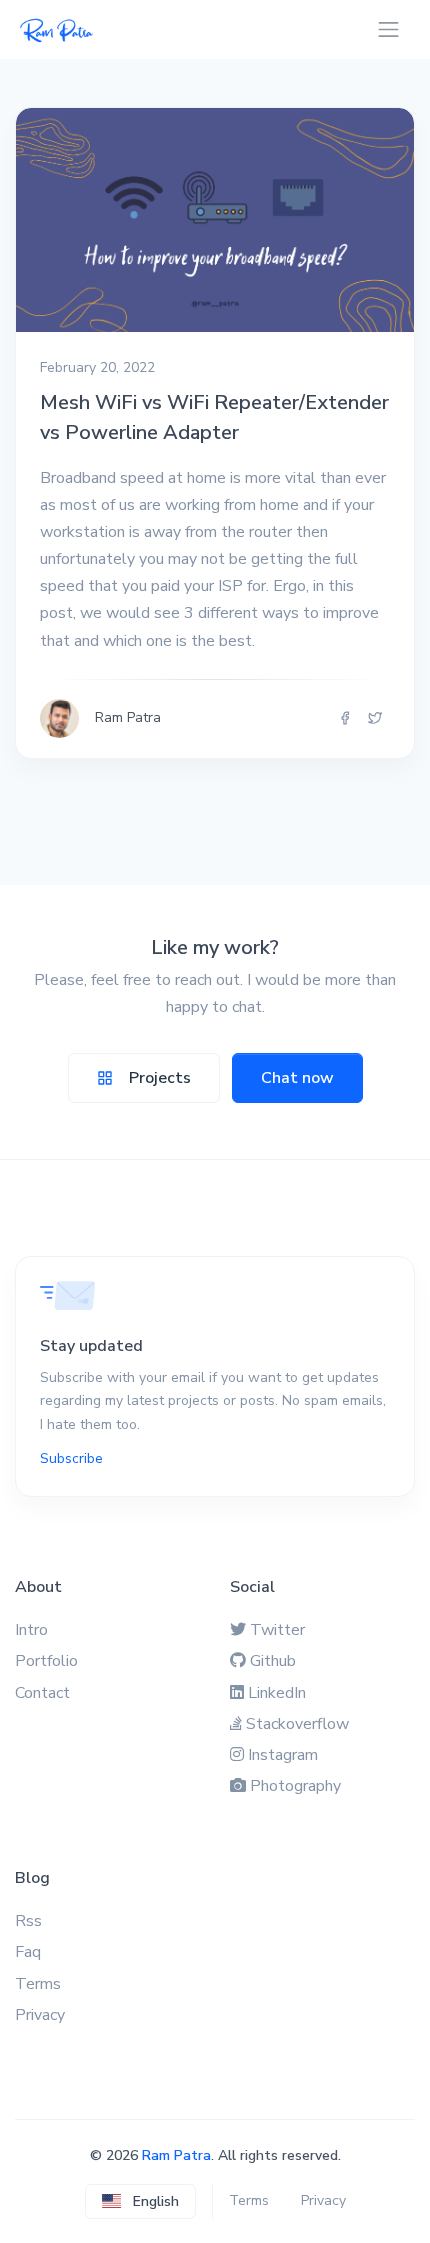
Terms (38, 1984)
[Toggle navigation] (388, 29)
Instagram (283, 1755)
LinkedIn (277, 1693)
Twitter (277, 1630)
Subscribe (71, 1458)
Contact (42, 1693)
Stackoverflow (297, 1724)
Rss (28, 1921)
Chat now (297, 1078)
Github (273, 1661)
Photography (295, 1786)
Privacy (40, 2015)
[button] (140, 2201)
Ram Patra (176, 2155)
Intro (31, 1630)
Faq (28, 1952)
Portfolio (46, 1661)
